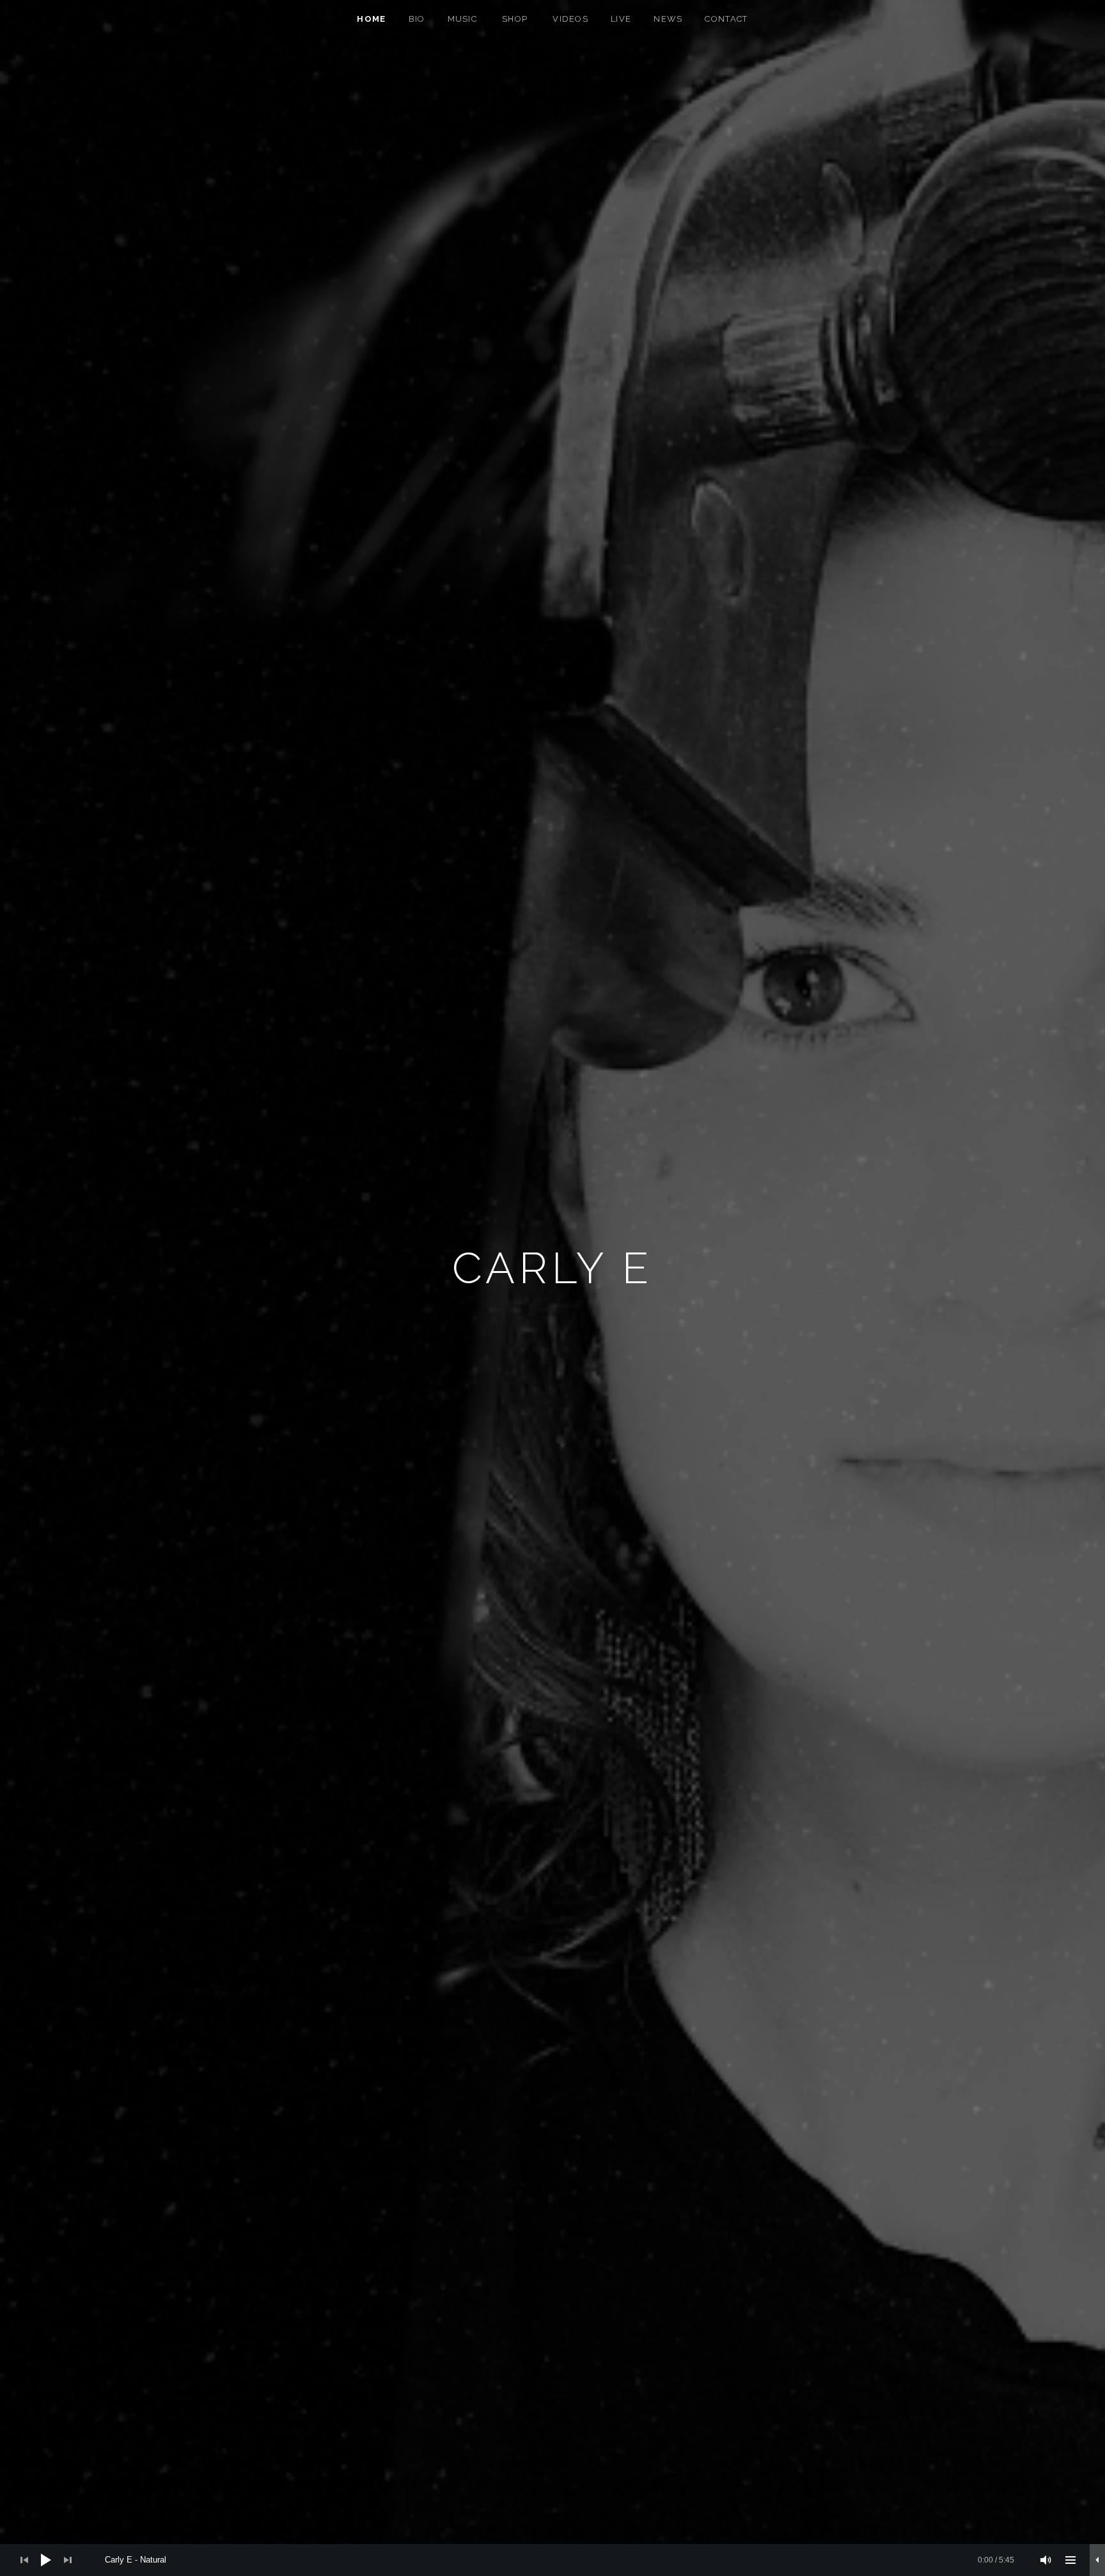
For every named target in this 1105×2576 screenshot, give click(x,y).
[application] (552, 2560)
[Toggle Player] (1097, 2560)
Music (463, 19)
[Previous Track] (24, 2560)
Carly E (553, 1268)
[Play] (46, 2560)
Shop (515, 19)
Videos (570, 19)
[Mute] (1046, 2560)
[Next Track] (68, 2560)
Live (621, 19)
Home (371, 19)
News (668, 19)
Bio (417, 19)
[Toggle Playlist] (1070, 2560)
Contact (726, 19)
